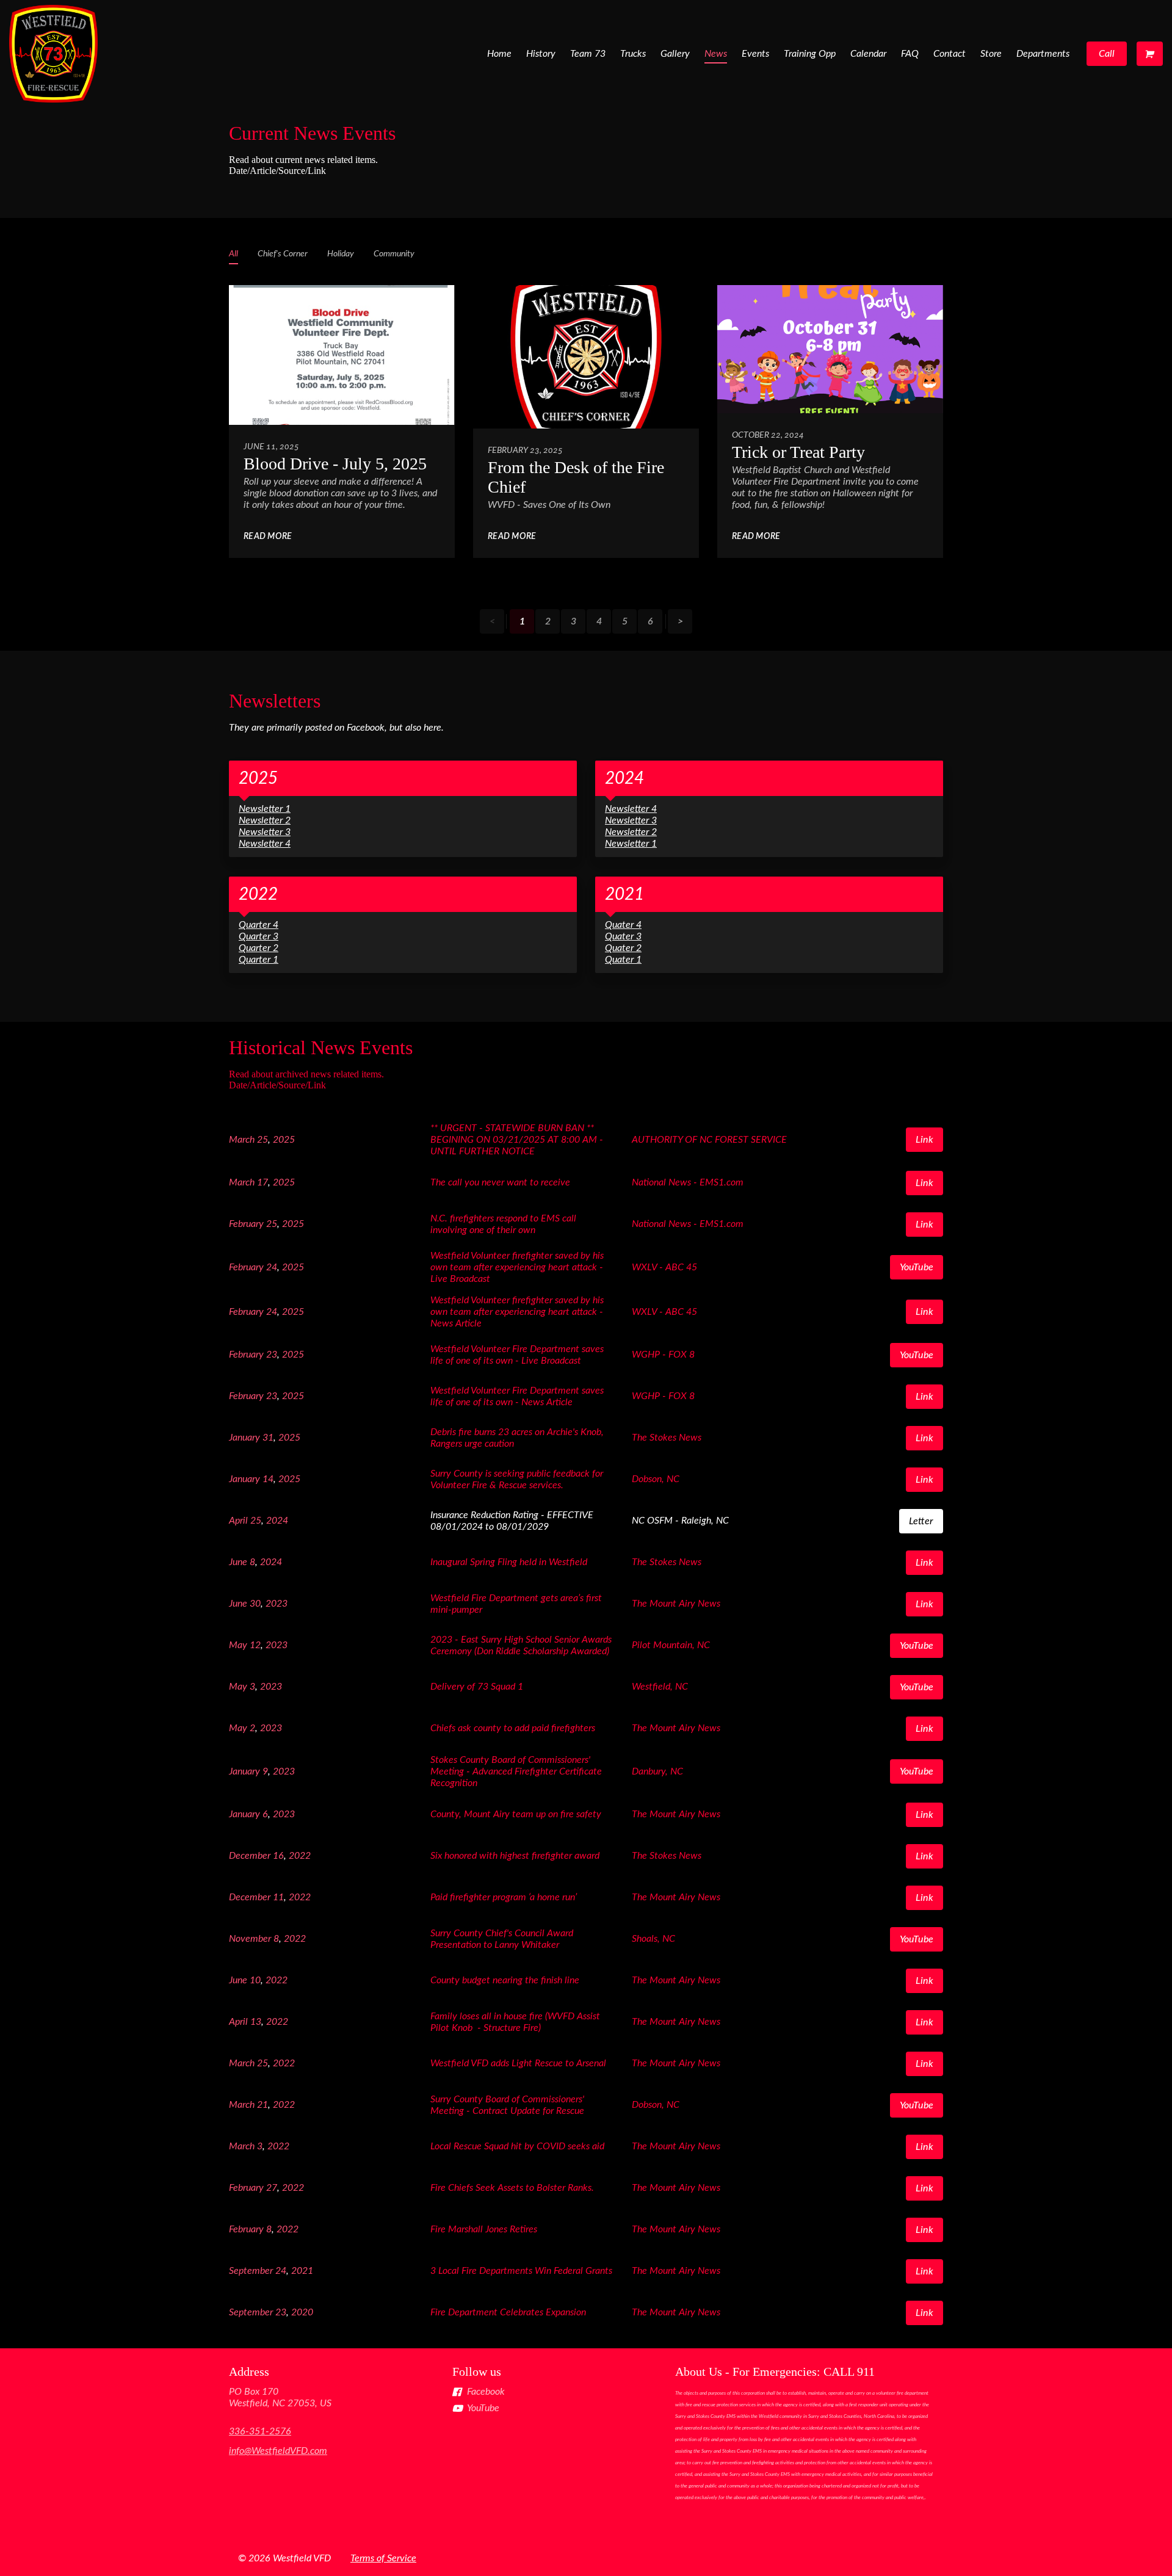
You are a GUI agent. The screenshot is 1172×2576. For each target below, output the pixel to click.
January (244, 1438)
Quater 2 (623, 948)
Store (991, 54)
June (238, 1562)
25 (262, 1140)
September (251, 2271)
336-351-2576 (260, 2431)
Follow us (477, 2372)
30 (255, 1604)
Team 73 (588, 54)
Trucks (633, 54)
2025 (258, 778)
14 (268, 1479)
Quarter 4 (259, 925)
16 (278, 1856)
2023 (277, 1604)
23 (272, 1355)
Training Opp (810, 54)
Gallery (675, 54)
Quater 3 (623, 936)
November (250, 1939)
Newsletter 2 (265, 820)
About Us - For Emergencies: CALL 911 (775, 2372)
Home (499, 54)
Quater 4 (623, 925)
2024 (624, 778)
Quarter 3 (259, 936)
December (250, 1856)
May (238, 1645)
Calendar (868, 54)
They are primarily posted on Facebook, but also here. (336, 728)
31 (268, 1438)
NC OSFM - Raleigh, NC (680, 1521)
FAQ (910, 54)
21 (262, 2105)
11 (278, 1897)
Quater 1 (623, 960)
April (238, 1521)
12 (255, 1645)
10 (255, 1980)
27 (272, 2188)
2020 (302, 2312)
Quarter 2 (259, 948)
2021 (624, 894)
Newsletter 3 (265, 832)
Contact (950, 54)
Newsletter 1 (265, 809)
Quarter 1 (259, 960)
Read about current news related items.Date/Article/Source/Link (303, 165)
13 (256, 2022)
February (246, 1224)
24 (272, 1267)
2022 (258, 894)
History (541, 54)
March (242, 1140)
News (716, 54)
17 (262, 1182)
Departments (1043, 54)
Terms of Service (383, 2558)
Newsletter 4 (265, 844)
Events (755, 54)
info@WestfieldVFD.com (278, 2451)
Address (249, 2372)
